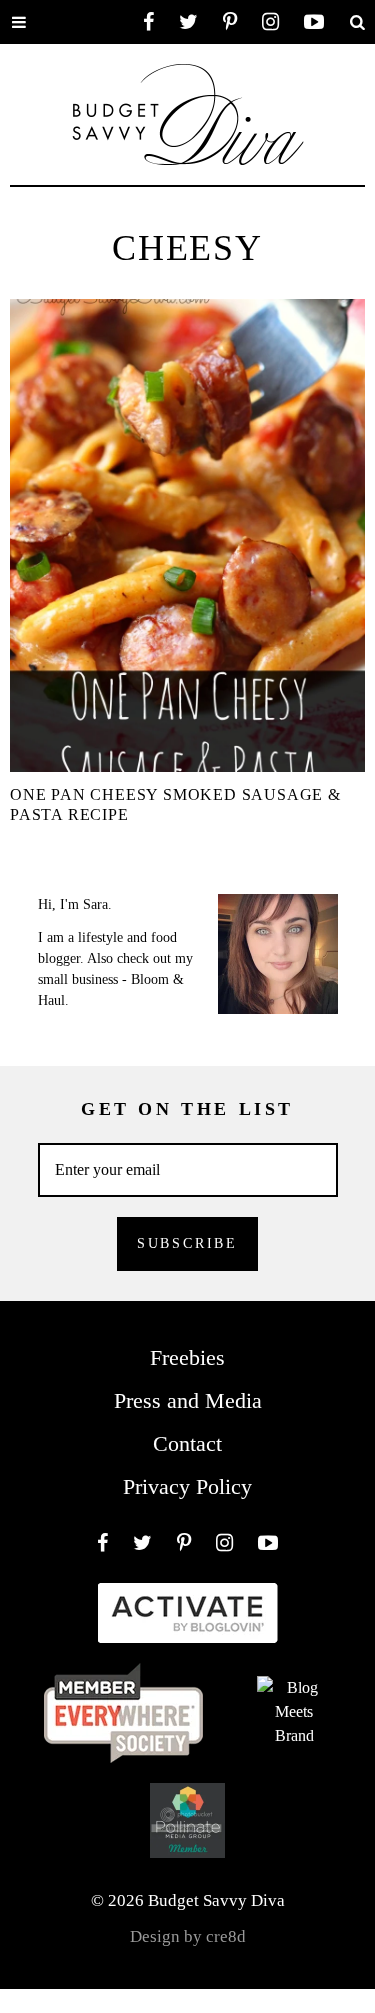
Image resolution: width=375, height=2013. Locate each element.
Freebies (187, 1357)
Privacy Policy (187, 1486)
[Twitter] (188, 22)
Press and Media (188, 1400)
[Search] (357, 22)
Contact (187, 1443)
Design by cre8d (188, 1936)
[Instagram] (270, 22)
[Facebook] (148, 22)
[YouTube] (314, 22)
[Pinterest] (230, 22)
